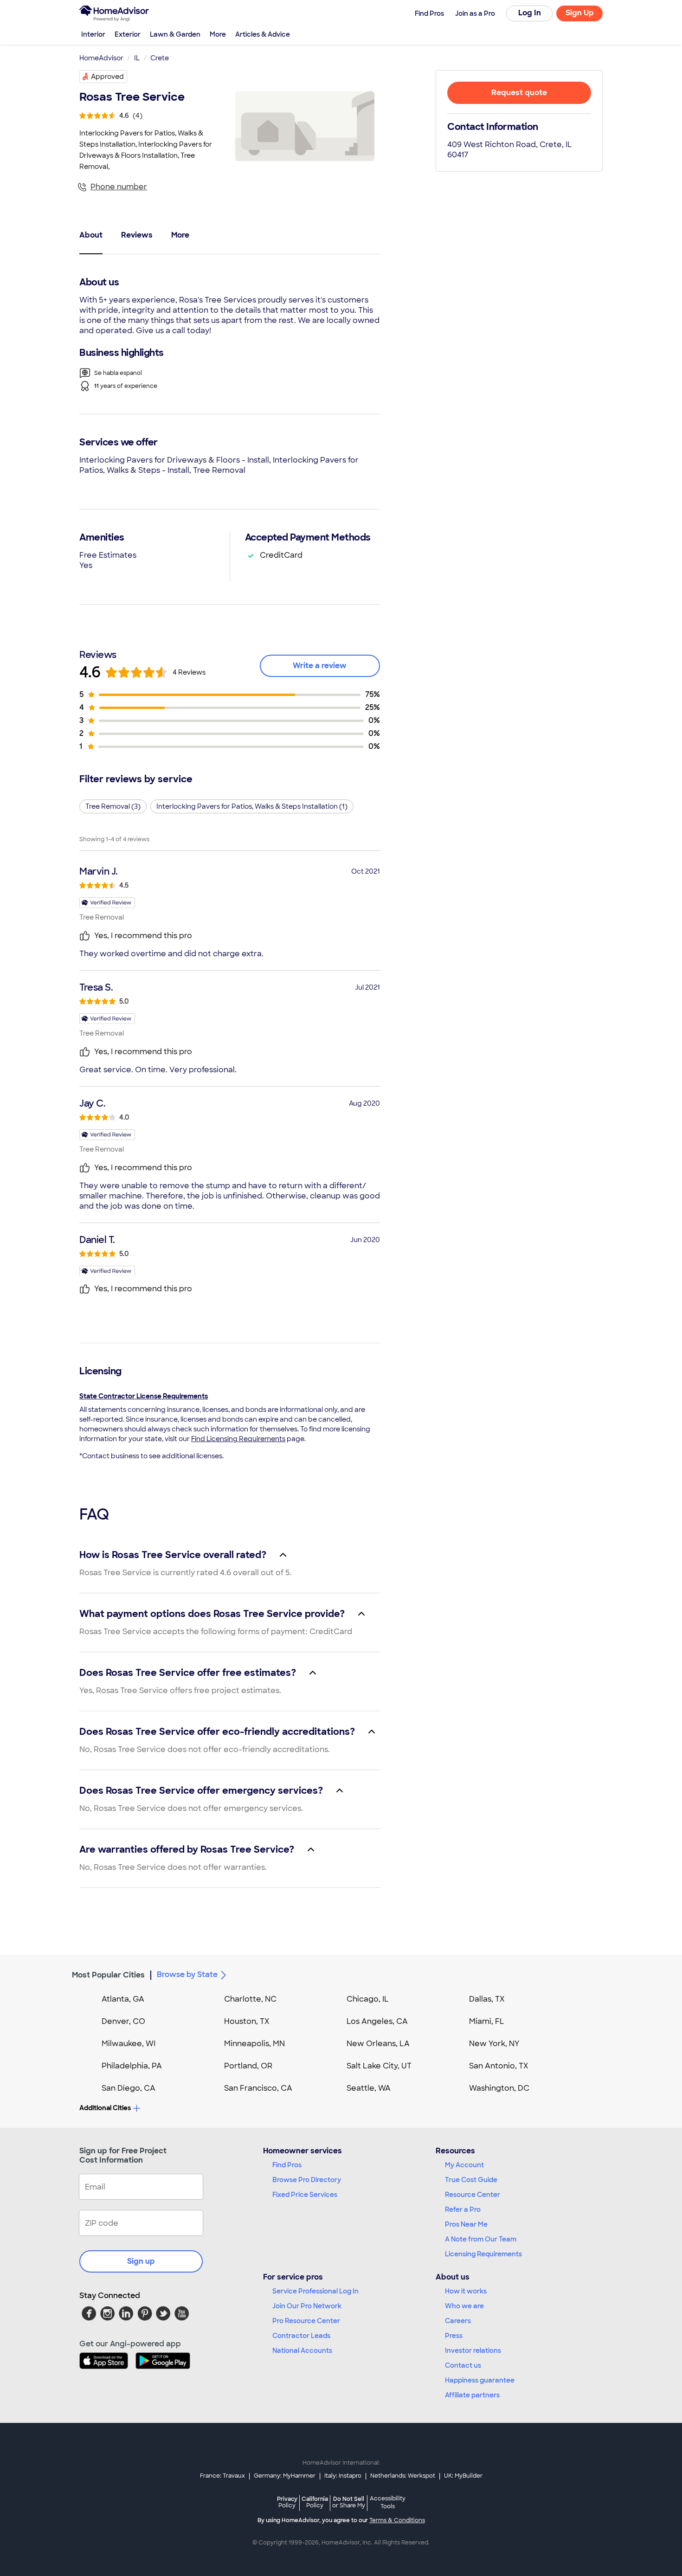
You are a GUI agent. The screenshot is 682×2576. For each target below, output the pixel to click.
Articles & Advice (263, 34)
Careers (458, 2321)
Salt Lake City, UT (379, 2066)
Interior (93, 34)
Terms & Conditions (397, 2520)
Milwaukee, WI (129, 2044)
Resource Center (473, 2195)
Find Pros (287, 2165)
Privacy (287, 2502)
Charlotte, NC (250, 1999)
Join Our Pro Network (307, 2306)
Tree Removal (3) (113, 806)
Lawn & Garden (175, 34)
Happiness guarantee (480, 2380)
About (91, 235)
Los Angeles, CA (377, 2021)
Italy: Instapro (343, 2476)
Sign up (141, 2261)
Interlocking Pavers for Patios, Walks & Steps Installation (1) (252, 806)
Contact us (463, 2365)
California (315, 2502)
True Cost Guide (471, 2180)
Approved (107, 77)
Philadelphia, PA (132, 2066)
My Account (464, 2165)
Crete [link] (160, 58)
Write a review (320, 666)
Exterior (128, 34)
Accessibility (388, 2503)
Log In (530, 13)
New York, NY (494, 2044)
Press (454, 2336)
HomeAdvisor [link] (101, 58)
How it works (466, 2291)
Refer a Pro (463, 2209)
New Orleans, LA (378, 2044)
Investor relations (473, 2351)
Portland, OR (248, 2066)
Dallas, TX (487, 1999)
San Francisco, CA (258, 2088)
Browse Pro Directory (307, 2180)
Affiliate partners (472, 2395)
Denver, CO (123, 2021)
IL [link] (137, 58)
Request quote (519, 93)
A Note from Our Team (481, 2239)
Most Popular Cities (108, 1975)
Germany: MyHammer (285, 2476)
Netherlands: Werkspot (403, 2476)
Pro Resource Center (306, 2321)
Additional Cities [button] (105, 2108)
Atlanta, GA (123, 1999)
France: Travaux (222, 2476)
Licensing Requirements (483, 2254)
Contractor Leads (301, 2336)
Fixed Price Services (305, 2195)
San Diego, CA (129, 2088)
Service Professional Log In (315, 2291)
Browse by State (187, 1974)
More (218, 34)
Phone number (119, 187)
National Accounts (302, 2351)
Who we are (464, 2306)
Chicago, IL (368, 1999)
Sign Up (580, 13)
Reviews (137, 235)
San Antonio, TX (499, 2066)
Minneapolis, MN (254, 2044)
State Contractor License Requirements (144, 1396)
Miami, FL (487, 2021)
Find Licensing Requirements (238, 1439)
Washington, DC (499, 2088)
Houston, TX (247, 2021)
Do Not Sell (349, 2502)
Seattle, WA (369, 2088)
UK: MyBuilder (463, 2476)
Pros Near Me (466, 2224)
